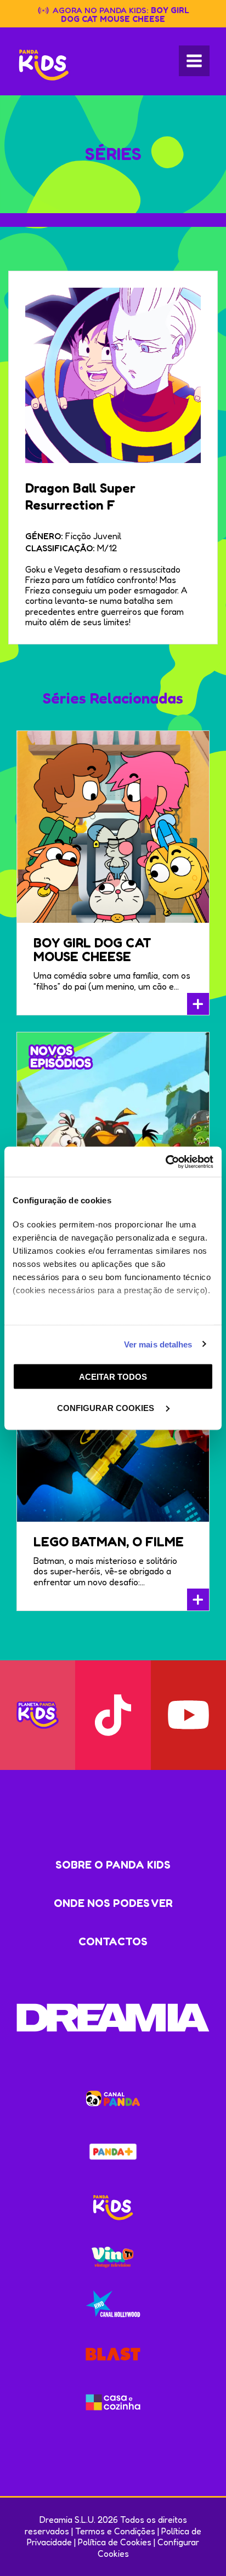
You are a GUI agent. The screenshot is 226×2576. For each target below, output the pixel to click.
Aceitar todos (113, 1377)
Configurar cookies (107, 1407)
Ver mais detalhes (158, 1344)
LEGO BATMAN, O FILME (109, 1542)
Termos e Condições (115, 2531)
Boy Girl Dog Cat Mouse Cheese (125, 15)
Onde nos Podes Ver (113, 1903)
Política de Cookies (115, 2542)
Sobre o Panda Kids (113, 1865)
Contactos (113, 1941)
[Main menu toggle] (194, 61)
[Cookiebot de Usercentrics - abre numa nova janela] (165, 1162)
